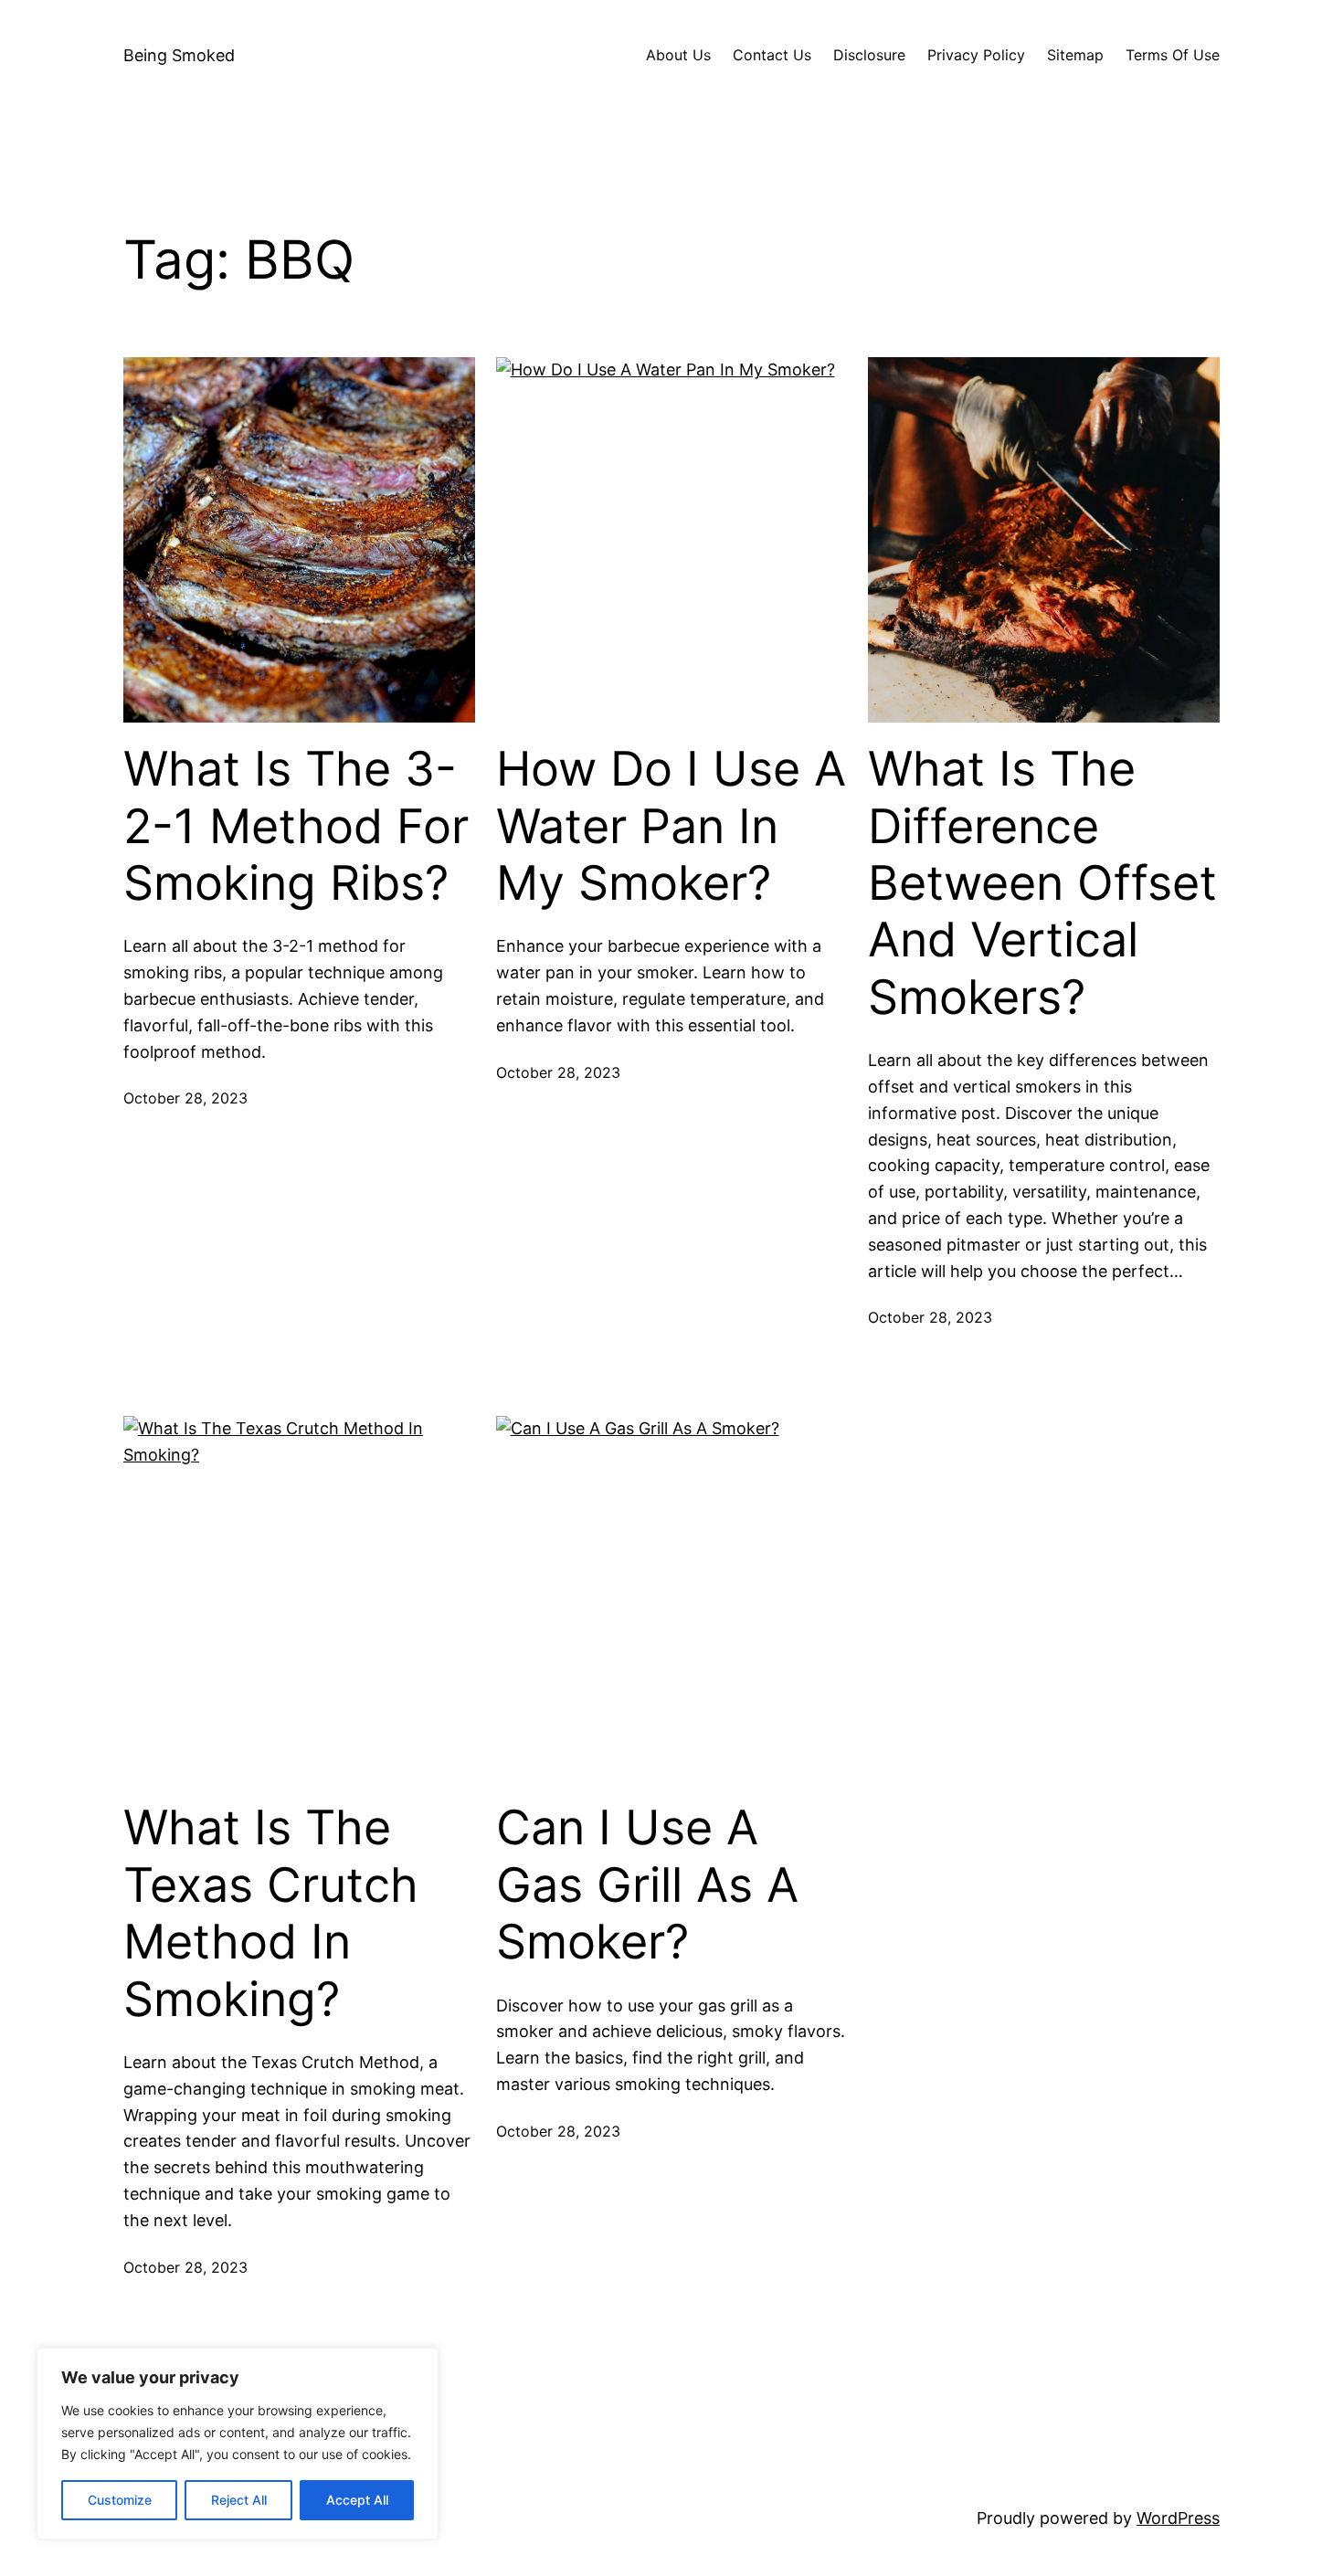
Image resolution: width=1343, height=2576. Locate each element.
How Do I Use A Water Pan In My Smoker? (671, 826)
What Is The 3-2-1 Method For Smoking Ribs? (296, 826)
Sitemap (1075, 55)
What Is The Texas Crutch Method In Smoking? (271, 1913)
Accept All (357, 2500)
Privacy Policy (976, 55)
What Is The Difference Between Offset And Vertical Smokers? (1042, 883)
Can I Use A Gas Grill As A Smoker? (647, 1885)
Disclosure (869, 55)
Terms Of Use (1173, 55)
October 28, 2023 (185, 1098)
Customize (120, 2500)
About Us (678, 55)
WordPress (1178, 2518)
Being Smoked (179, 55)
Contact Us (772, 55)
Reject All (239, 2500)
